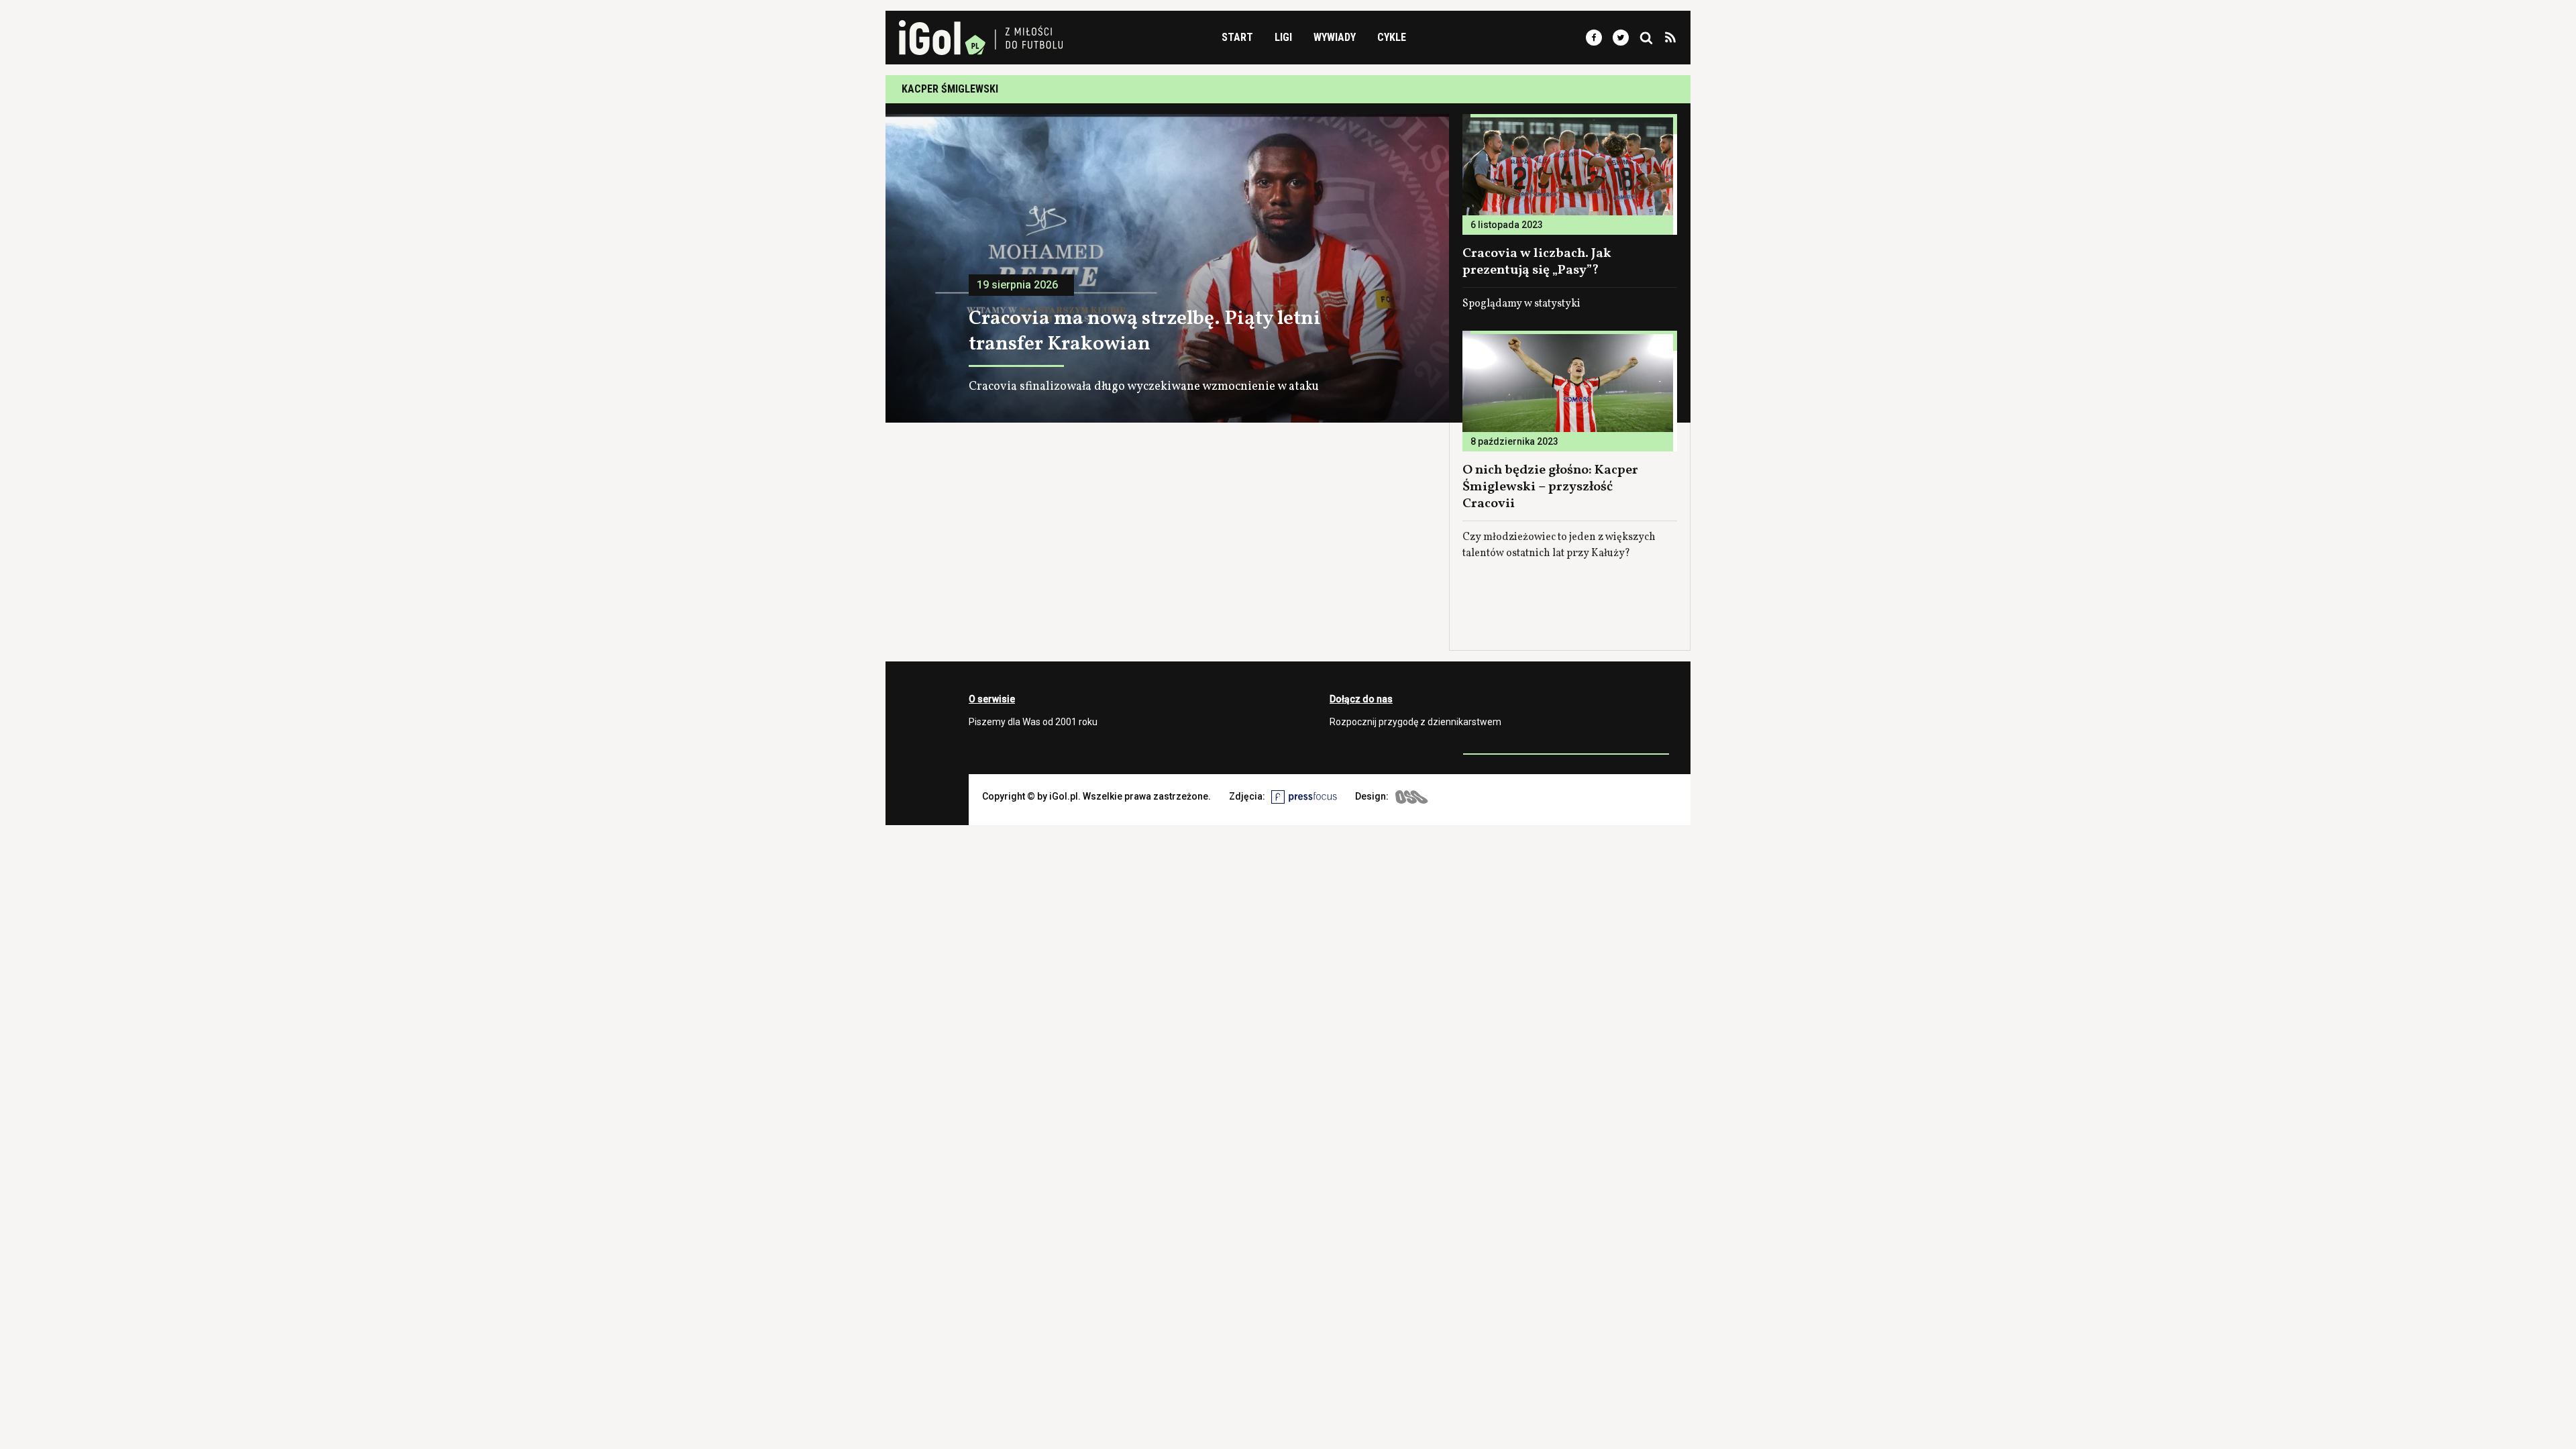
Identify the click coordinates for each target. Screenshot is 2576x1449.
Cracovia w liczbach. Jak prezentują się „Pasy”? (1537, 262)
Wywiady (1335, 37)
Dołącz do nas (1361, 699)
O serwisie (992, 699)
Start (1237, 37)
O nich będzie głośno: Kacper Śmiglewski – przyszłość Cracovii (1550, 487)
